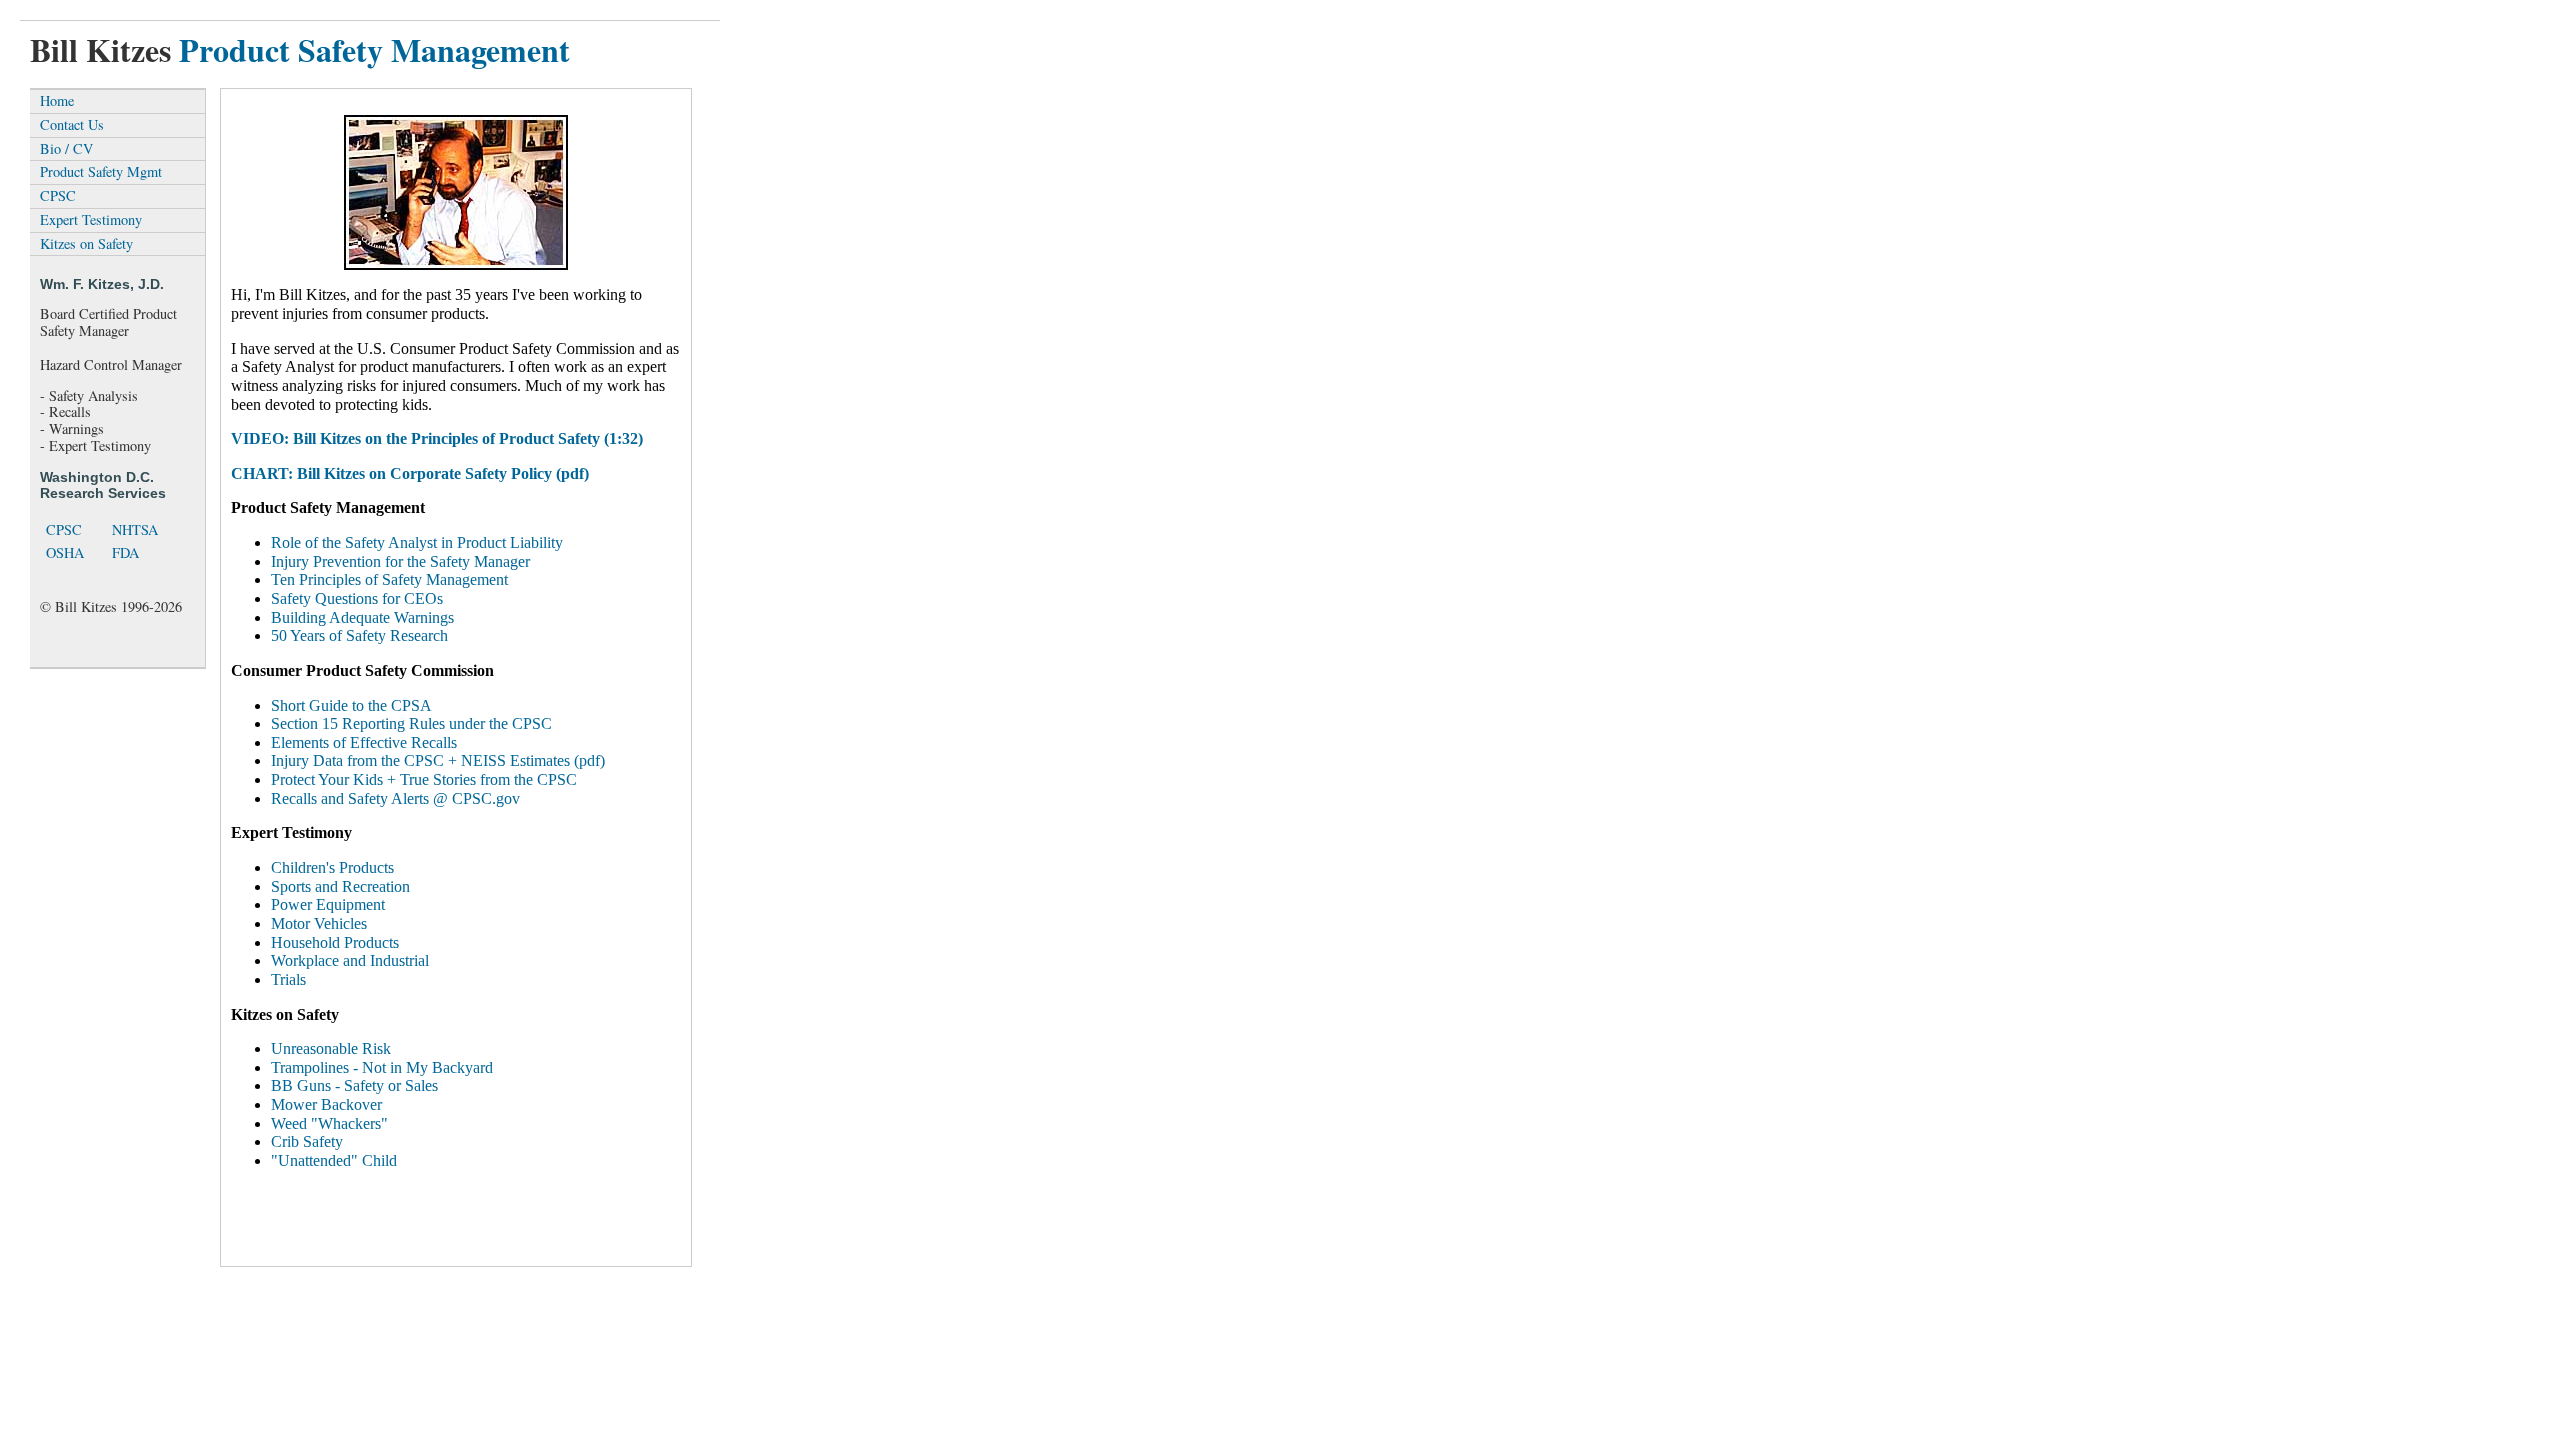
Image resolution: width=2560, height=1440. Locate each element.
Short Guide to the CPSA (351, 705)
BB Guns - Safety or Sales (354, 1085)
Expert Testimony (91, 219)
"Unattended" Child (334, 1160)
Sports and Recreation (340, 886)
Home (57, 100)
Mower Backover (326, 1104)
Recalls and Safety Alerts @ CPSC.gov (395, 798)
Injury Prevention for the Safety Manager (400, 561)
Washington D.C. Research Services (103, 485)
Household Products (335, 942)
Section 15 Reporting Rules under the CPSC (411, 723)
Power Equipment (328, 904)
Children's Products (332, 867)
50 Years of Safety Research (359, 635)
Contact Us (72, 124)
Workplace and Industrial (350, 960)
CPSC (58, 195)
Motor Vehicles (319, 923)
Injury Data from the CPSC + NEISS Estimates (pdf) (438, 760)
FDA (125, 552)
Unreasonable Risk (331, 1048)
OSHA (65, 552)
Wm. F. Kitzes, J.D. (102, 284)
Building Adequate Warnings (362, 617)
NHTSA (135, 529)
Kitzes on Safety (86, 243)
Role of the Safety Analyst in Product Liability (417, 542)
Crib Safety (307, 1141)
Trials (288, 979)
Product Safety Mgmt (101, 171)
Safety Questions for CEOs (357, 598)
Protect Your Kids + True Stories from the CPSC (424, 779)
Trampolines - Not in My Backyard (382, 1067)
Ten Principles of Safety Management (389, 579)
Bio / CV (66, 148)
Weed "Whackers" (329, 1123)
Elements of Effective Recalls (364, 742)
